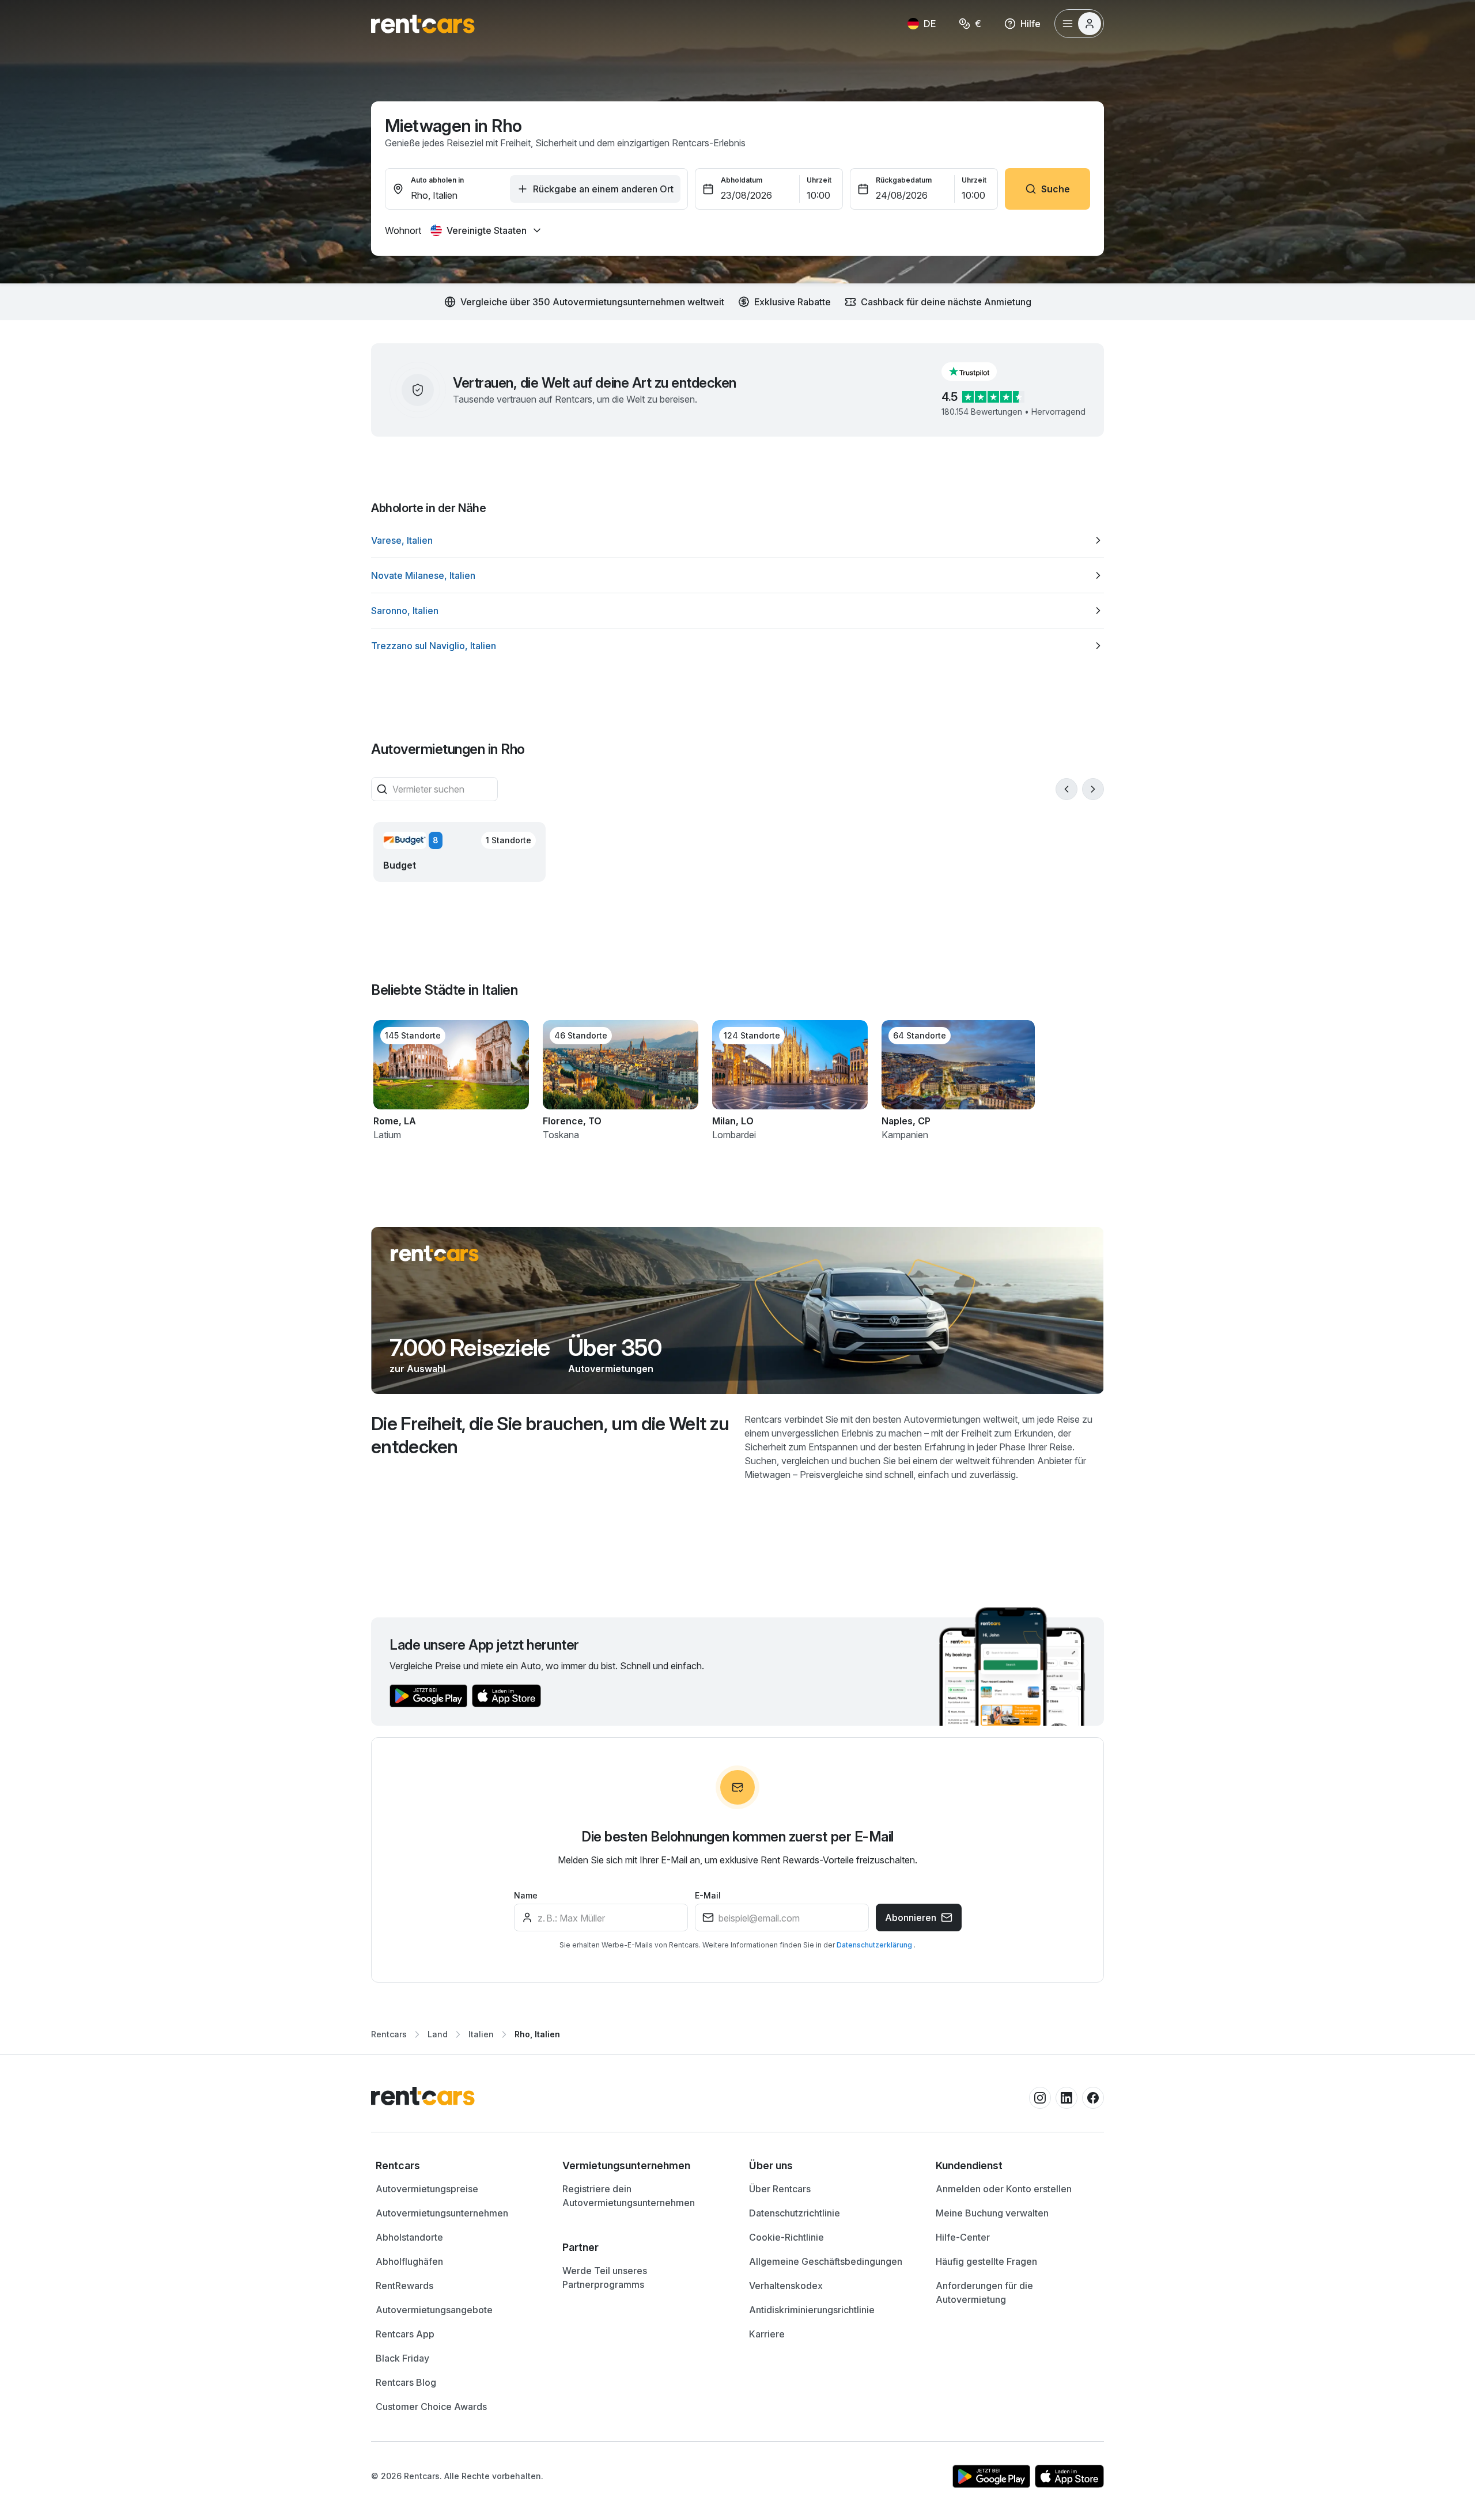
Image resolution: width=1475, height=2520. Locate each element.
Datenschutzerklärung (875, 1945)
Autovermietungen (611, 1369)
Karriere (767, 2334)
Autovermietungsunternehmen (442, 2213)
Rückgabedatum (904, 180)
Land (438, 2034)
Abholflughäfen (409, 2261)
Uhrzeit (819, 180)
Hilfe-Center (963, 2237)
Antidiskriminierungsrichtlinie (812, 2310)
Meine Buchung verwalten (992, 2213)
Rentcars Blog (406, 2382)
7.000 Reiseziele (470, 1348)
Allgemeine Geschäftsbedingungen (826, 2261)
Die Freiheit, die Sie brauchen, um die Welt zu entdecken (550, 1435)
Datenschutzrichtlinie (795, 2213)
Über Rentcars (780, 2189)
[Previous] (1066, 789)
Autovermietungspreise (427, 2189)
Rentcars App (405, 2334)
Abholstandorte (409, 2237)
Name (526, 1895)
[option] (737, 540)
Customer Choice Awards (431, 2407)
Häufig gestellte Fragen (986, 2261)
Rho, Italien (537, 2034)
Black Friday (402, 2358)
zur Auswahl (417, 1369)
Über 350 (615, 1348)
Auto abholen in (437, 180)
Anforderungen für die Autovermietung (984, 2292)
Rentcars (389, 2034)
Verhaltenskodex (786, 2286)
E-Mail (708, 1895)
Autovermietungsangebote (434, 2310)
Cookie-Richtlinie (786, 2237)
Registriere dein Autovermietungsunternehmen (629, 2196)
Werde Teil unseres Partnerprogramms (605, 2278)
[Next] (1093, 789)
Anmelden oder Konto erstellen (1004, 2189)
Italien (481, 2034)
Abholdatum (742, 180)
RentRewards (404, 2286)
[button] (978, 372)
